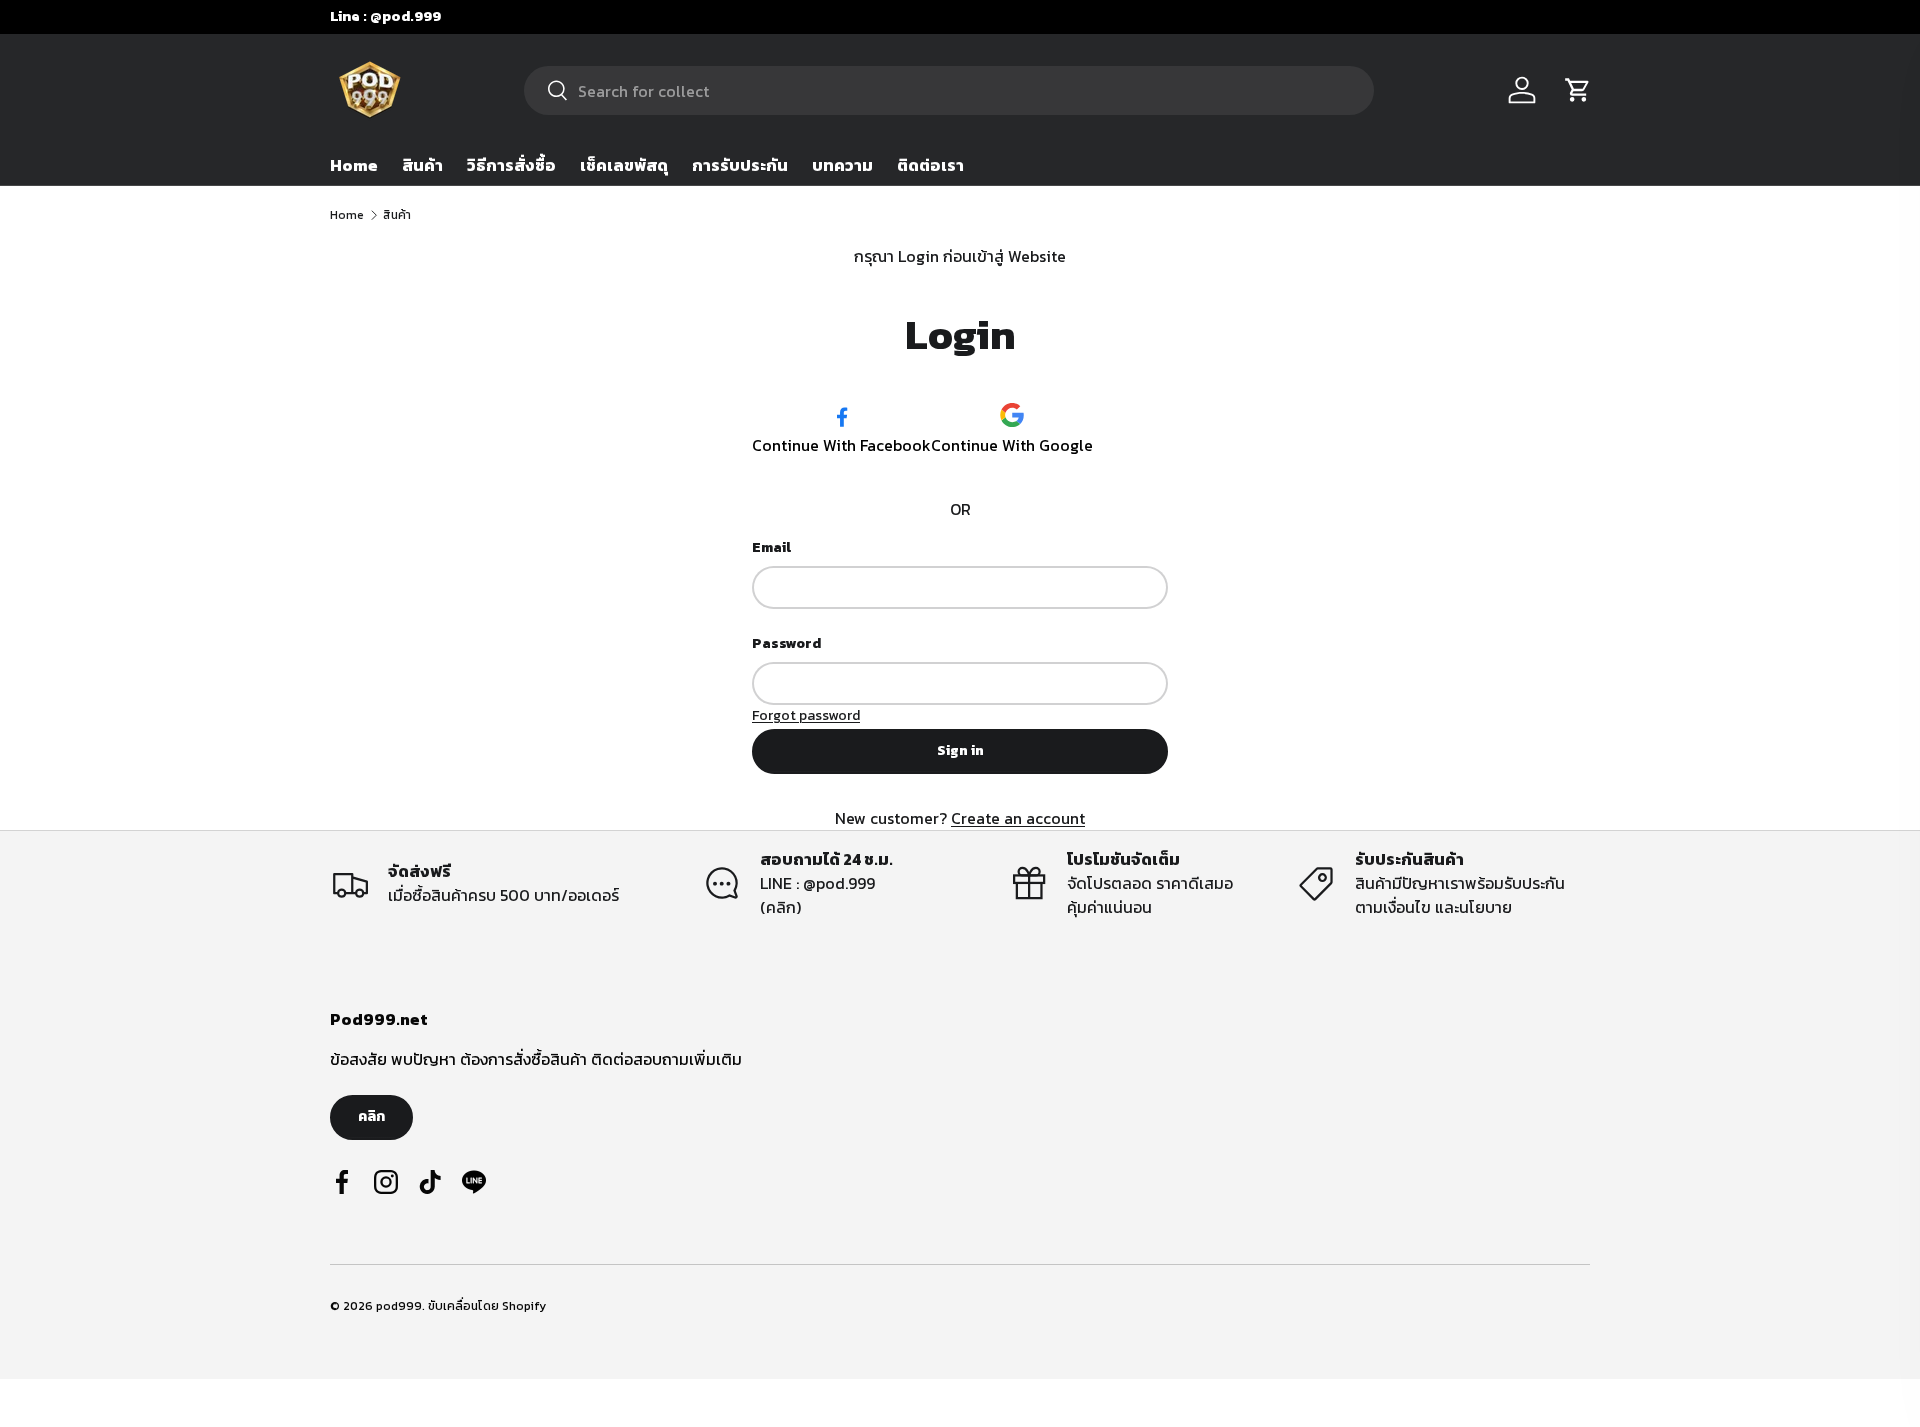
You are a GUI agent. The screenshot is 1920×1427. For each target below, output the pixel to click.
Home (354, 165)
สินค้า (422, 165)
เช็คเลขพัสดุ (624, 165)
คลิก (371, 1116)
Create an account (1018, 818)
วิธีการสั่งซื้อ (511, 165)
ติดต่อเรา (930, 165)
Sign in (960, 750)
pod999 (399, 1306)
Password (786, 643)
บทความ (842, 165)
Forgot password (806, 715)
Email (771, 547)
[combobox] (948, 90)
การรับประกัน (740, 165)
